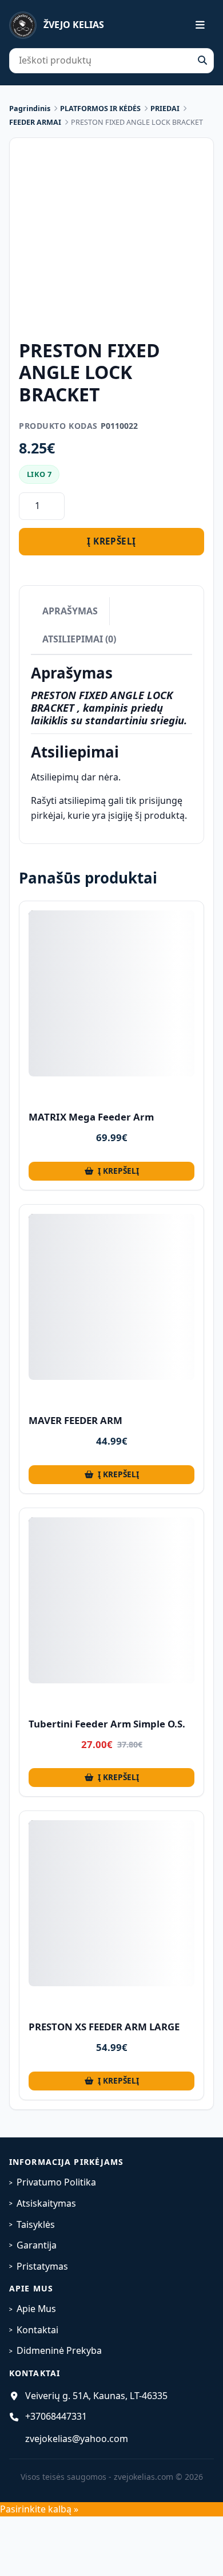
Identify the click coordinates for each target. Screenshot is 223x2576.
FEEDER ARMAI (35, 122)
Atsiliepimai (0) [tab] (79, 639)
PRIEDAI (165, 109)
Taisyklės (36, 2224)
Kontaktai (37, 2330)
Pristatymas (42, 2266)
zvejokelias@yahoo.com (77, 2439)
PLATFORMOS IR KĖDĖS (100, 109)
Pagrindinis (30, 109)
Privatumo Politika (56, 2182)
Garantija (37, 2245)
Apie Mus (36, 2309)
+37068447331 (56, 2416)
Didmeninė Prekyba (59, 2350)
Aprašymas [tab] (70, 611)
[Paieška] (202, 61)
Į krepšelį (111, 541)
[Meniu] (193, 25)
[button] (111, 1171)
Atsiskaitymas (46, 2203)
